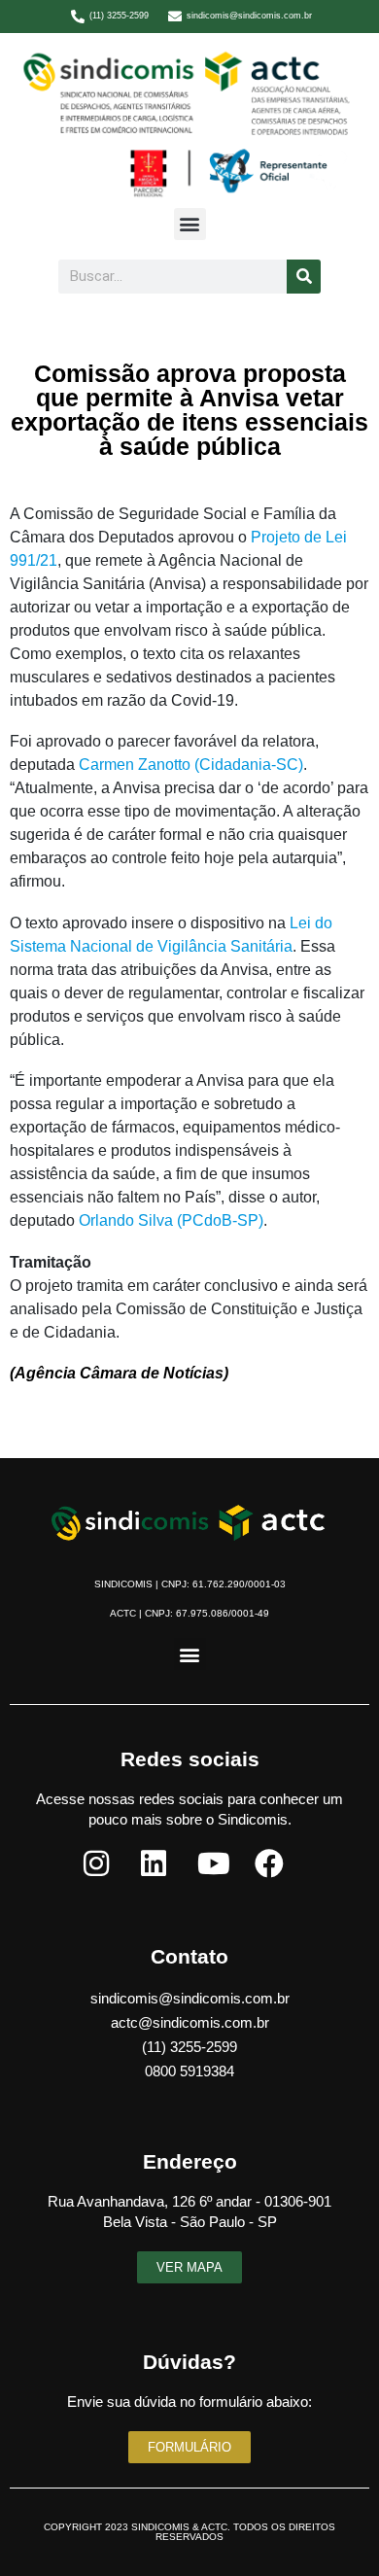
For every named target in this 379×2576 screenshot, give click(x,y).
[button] (190, 224)
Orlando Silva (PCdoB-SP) (171, 1220)
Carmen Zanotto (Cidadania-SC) (191, 765)
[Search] (304, 277)
